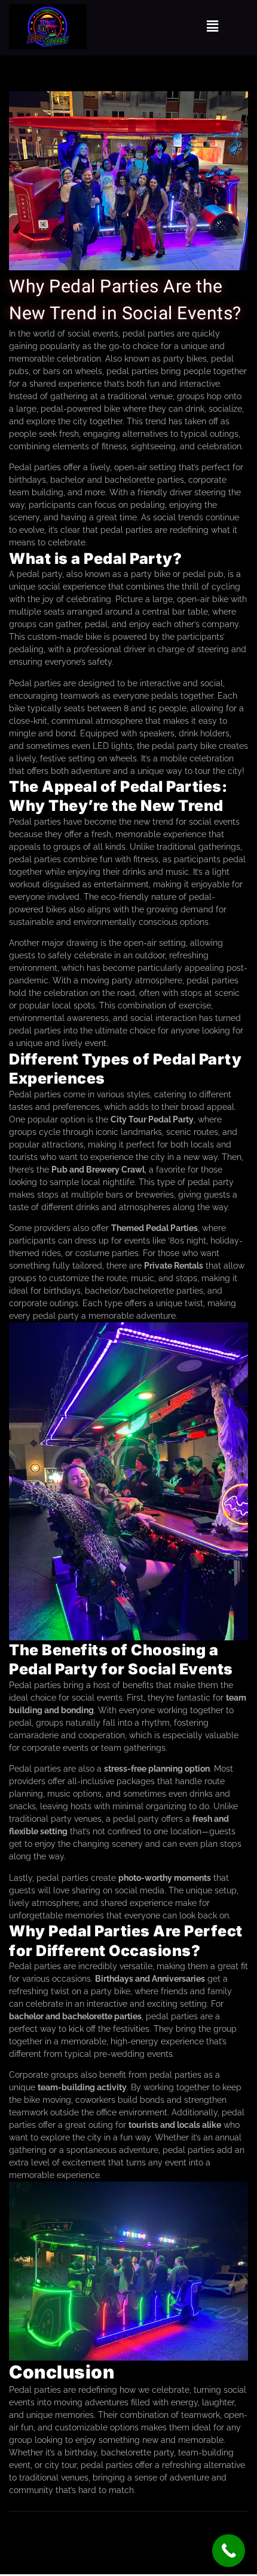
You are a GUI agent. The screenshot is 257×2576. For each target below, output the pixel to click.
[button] (213, 27)
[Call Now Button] (229, 2551)
